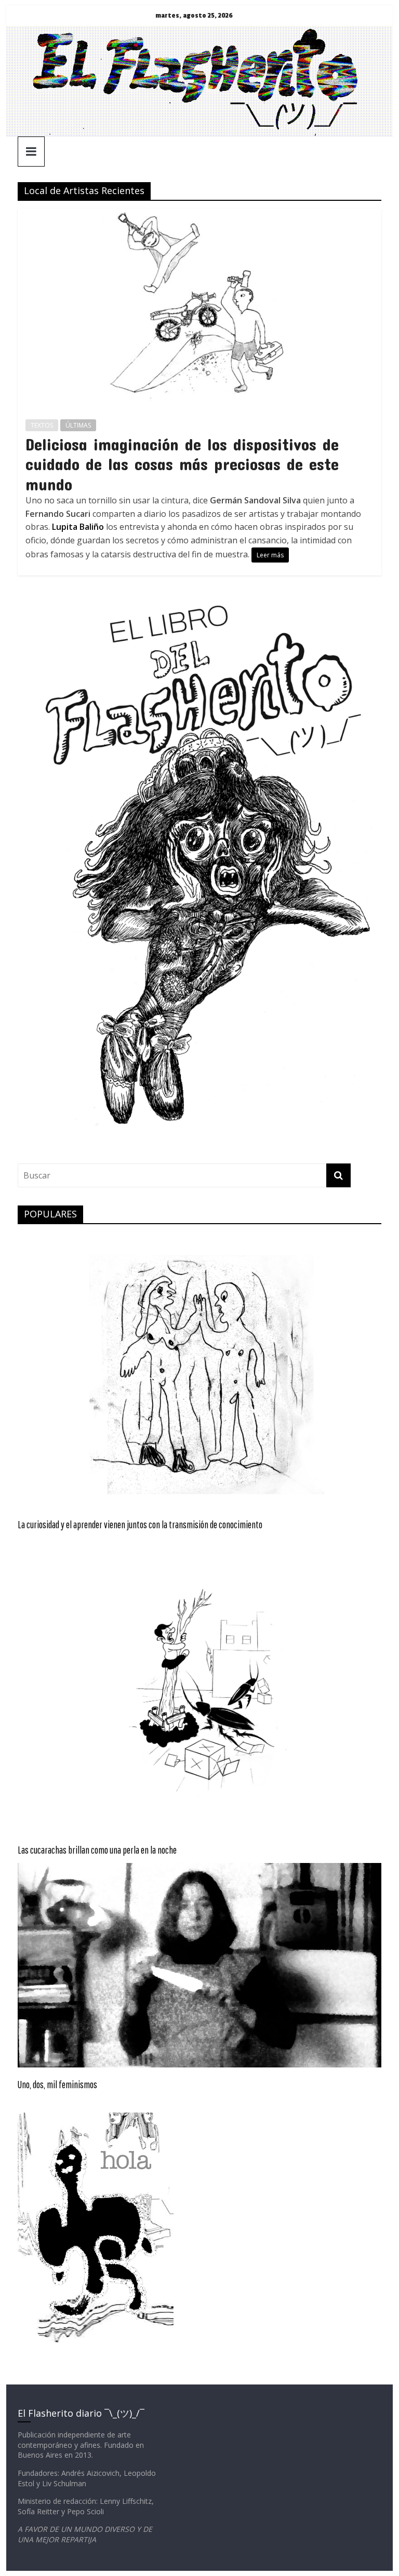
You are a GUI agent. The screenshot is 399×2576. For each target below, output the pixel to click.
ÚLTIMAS (78, 425)
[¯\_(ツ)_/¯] (200, 32)
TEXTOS (42, 425)
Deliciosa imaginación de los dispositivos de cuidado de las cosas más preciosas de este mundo (182, 464)
